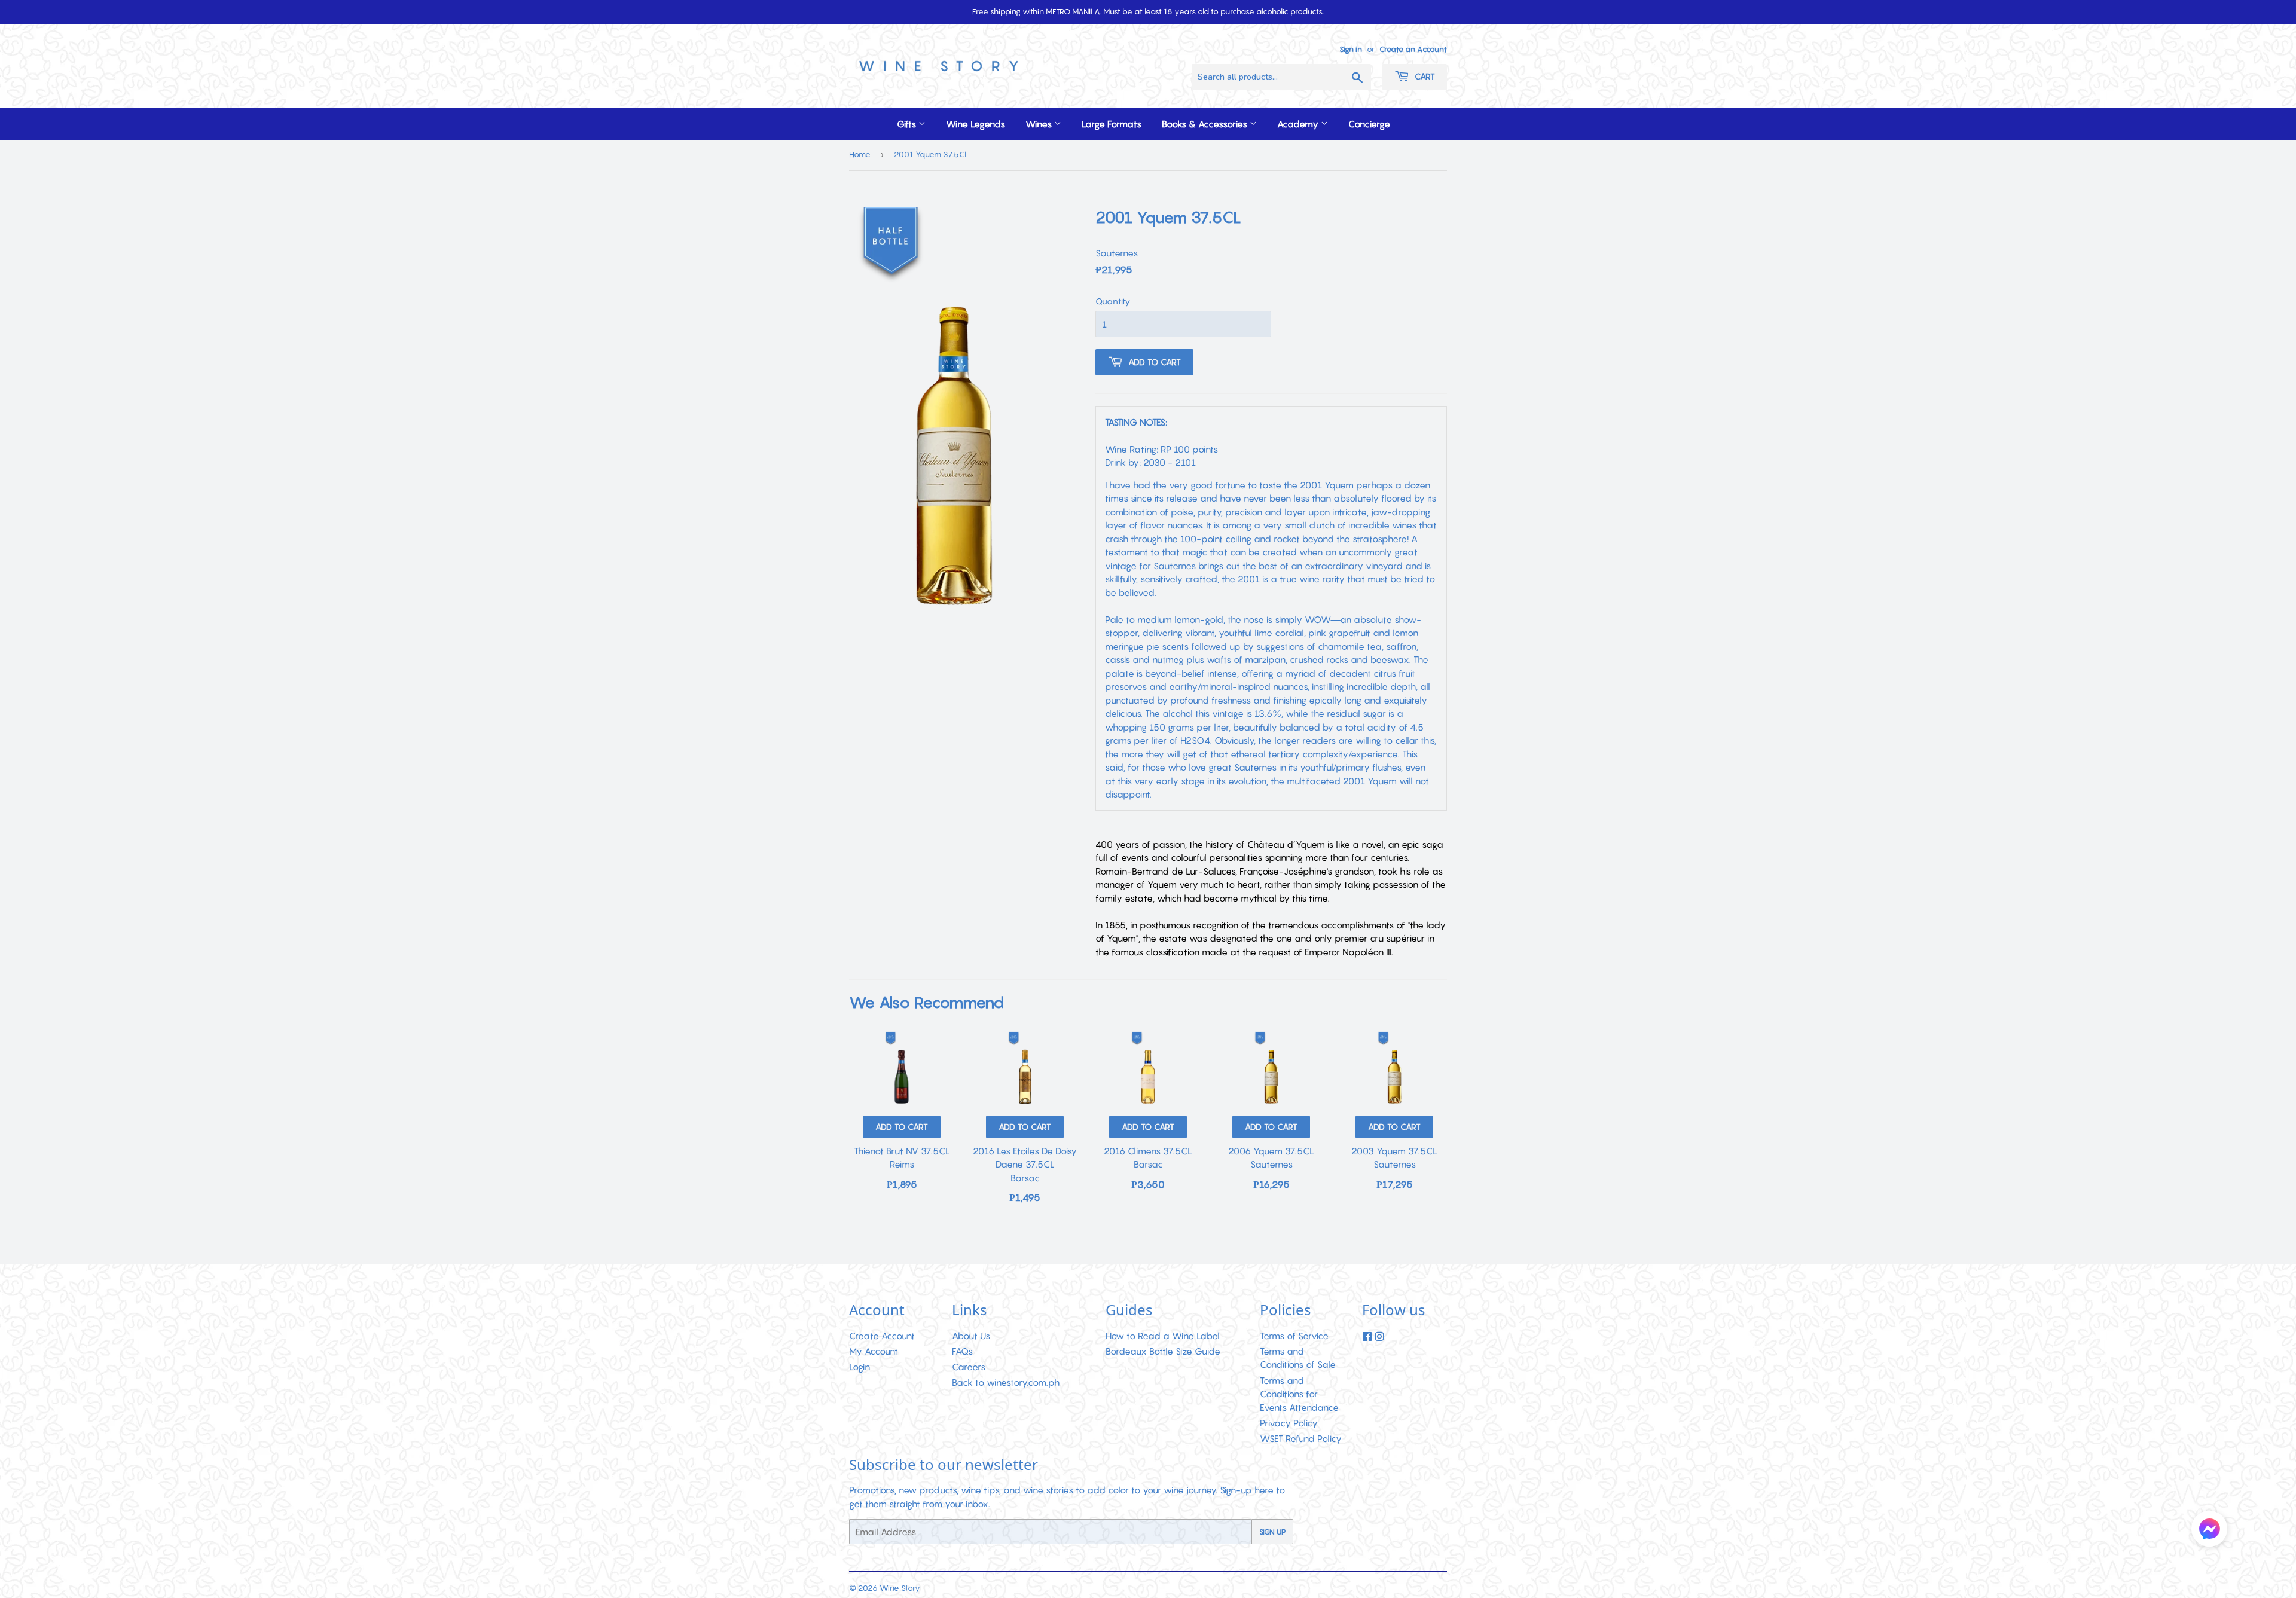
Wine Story (900, 1588)
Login (860, 1367)
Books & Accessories (1206, 124)
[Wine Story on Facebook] (1367, 1337)
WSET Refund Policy (1301, 1438)
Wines (1040, 124)
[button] (2209, 1530)
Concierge (1369, 124)
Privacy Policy (1289, 1423)
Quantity (1113, 301)
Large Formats (1112, 124)
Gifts (908, 124)
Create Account (882, 1336)
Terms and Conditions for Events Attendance (1299, 1394)
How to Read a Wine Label (1163, 1336)
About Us (971, 1336)
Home (860, 154)
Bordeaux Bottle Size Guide (1163, 1351)
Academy (1299, 124)
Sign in (1351, 49)
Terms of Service (1294, 1336)
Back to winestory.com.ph (1006, 1382)
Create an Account (1413, 49)
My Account (874, 1351)
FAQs (962, 1351)
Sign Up (1272, 1532)
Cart (1424, 76)
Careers (969, 1367)
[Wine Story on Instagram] (1379, 1337)
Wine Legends (976, 124)
